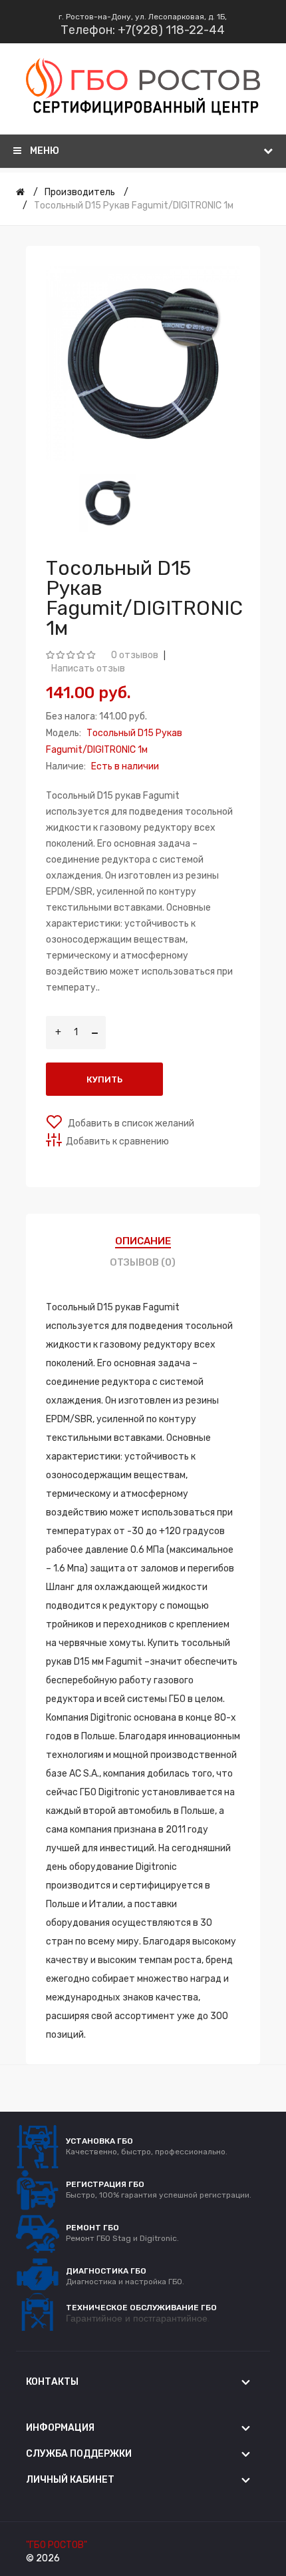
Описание (143, 1241)
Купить (104, 1079)
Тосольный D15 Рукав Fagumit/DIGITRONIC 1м (134, 206)
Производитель (80, 192)
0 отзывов (135, 655)
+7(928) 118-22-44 (171, 30)
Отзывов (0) (143, 1262)
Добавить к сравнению (117, 1141)
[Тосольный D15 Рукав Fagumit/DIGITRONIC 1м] (108, 503)
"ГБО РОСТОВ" (57, 2545)
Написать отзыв (88, 668)
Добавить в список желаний (130, 1123)
